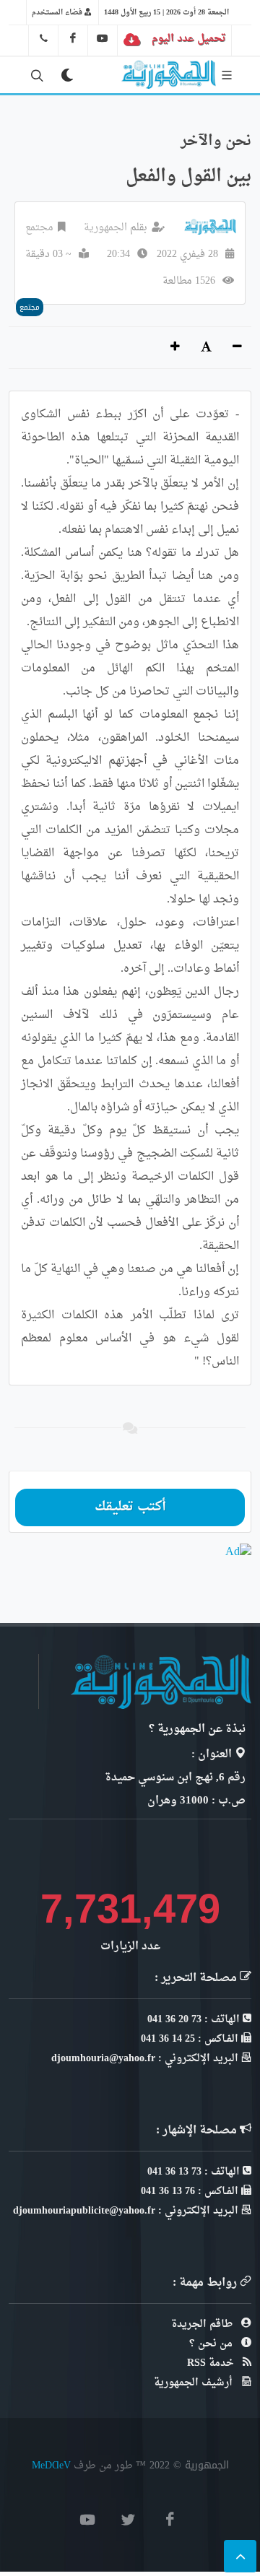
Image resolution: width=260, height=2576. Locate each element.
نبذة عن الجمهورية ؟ (197, 1729)
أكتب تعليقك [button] (130, 1507)
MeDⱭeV (51, 2465)
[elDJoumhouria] (103, 38)
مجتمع (39, 228)
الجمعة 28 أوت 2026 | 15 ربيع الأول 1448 (166, 12)
